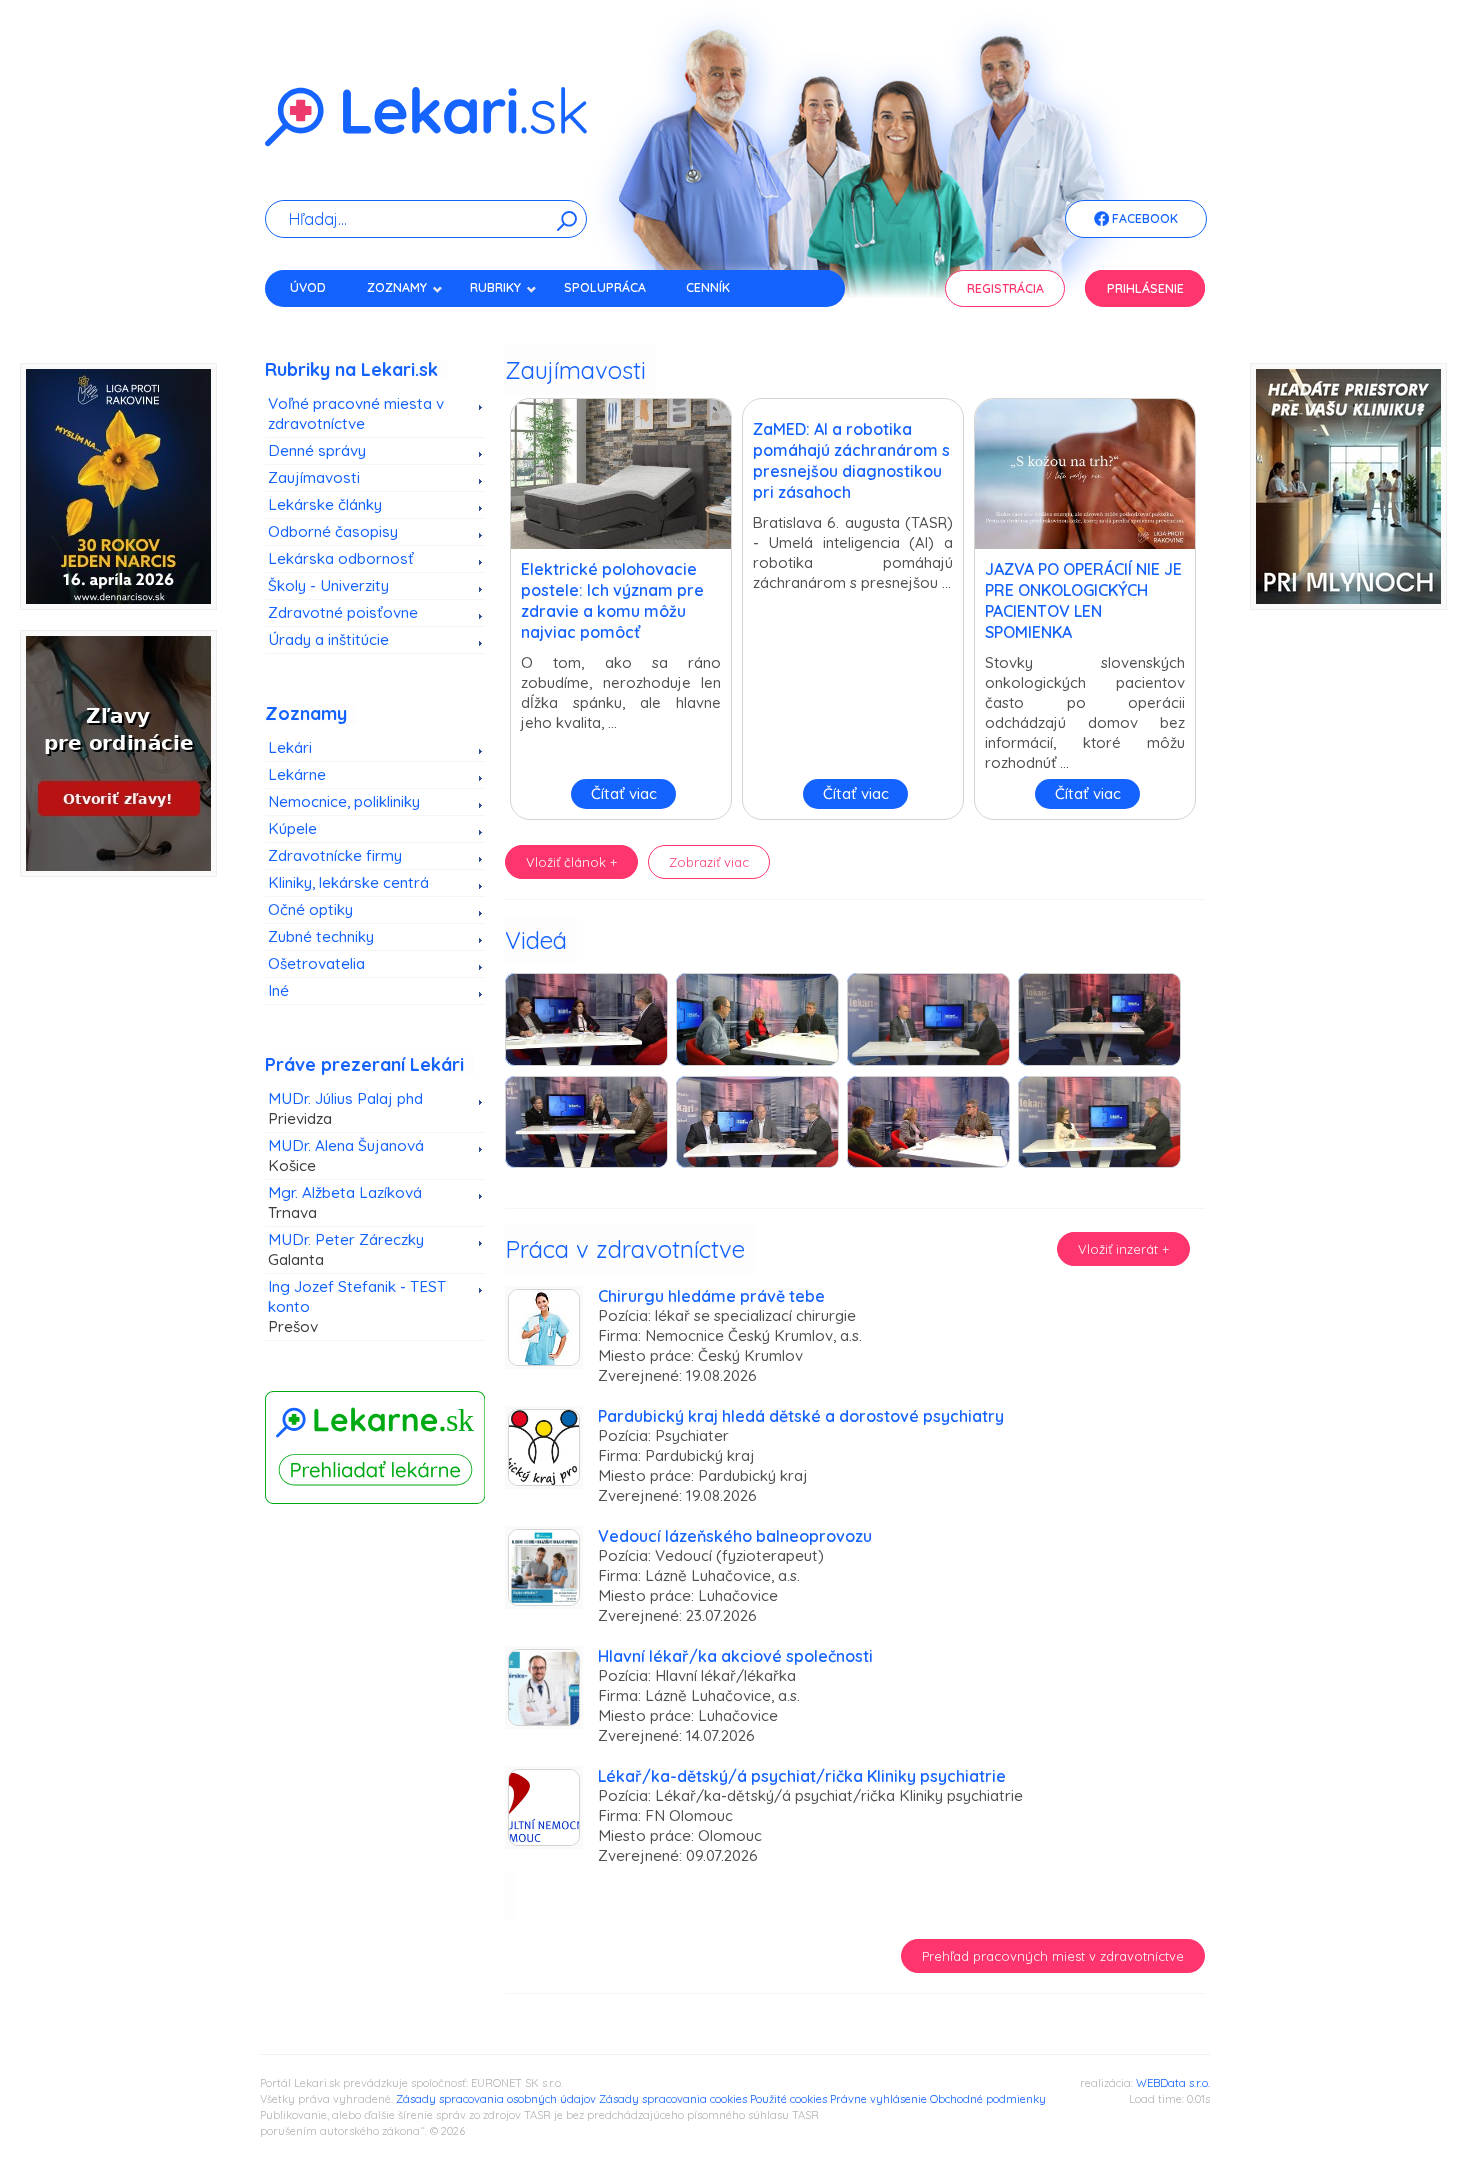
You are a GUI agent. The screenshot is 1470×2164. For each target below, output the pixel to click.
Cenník (708, 287)
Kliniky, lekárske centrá (348, 882)
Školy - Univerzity (328, 585)
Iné (278, 990)
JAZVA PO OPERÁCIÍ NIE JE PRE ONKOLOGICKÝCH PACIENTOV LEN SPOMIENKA (1083, 600)
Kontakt (318, 322)
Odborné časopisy (333, 531)
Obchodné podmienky (988, 2099)
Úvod (308, 287)
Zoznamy (397, 287)
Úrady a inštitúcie (328, 639)
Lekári (290, 747)
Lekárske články (325, 504)
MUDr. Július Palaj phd (345, 1108)
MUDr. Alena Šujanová (346, 1155)
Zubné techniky (321, 936)
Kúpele (292, 828)
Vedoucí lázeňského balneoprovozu (735, 1536)
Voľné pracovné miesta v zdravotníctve (356, 413)
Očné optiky (310, 909)
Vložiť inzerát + (1123, 1249)
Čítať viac (624, 793)
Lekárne (297, 774)
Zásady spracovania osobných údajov (496, 2099)
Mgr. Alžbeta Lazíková (345, 1202)
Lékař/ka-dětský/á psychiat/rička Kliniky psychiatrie (802, 1776)
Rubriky (495, 287)
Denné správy (317, 450)
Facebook (1143, 218)
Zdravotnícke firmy (335, 855)
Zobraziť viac (709, 862)
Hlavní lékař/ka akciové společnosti (735, 1656)
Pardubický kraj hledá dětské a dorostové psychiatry (801, 1416)
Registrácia (1005, 288)
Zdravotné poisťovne (343, 612)
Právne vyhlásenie (878, 2099)
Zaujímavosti (314, 477)
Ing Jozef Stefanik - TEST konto (357, 1306)
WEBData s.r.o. (1173, 2083)
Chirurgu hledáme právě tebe (711, 1296)
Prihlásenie (1145, 288)
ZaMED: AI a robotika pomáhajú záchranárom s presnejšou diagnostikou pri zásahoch (851, 460)
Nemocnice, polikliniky (344, 801)
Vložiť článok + (571, 862)
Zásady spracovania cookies (673, 2099)
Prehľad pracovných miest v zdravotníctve (1053, 1956)
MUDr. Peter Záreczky (346, 1249)
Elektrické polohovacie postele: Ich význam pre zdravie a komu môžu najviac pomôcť (612, 600)
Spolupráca (605, 287)
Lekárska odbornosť (341, 558)
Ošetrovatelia (316, 963)
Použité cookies (788, 2099)
